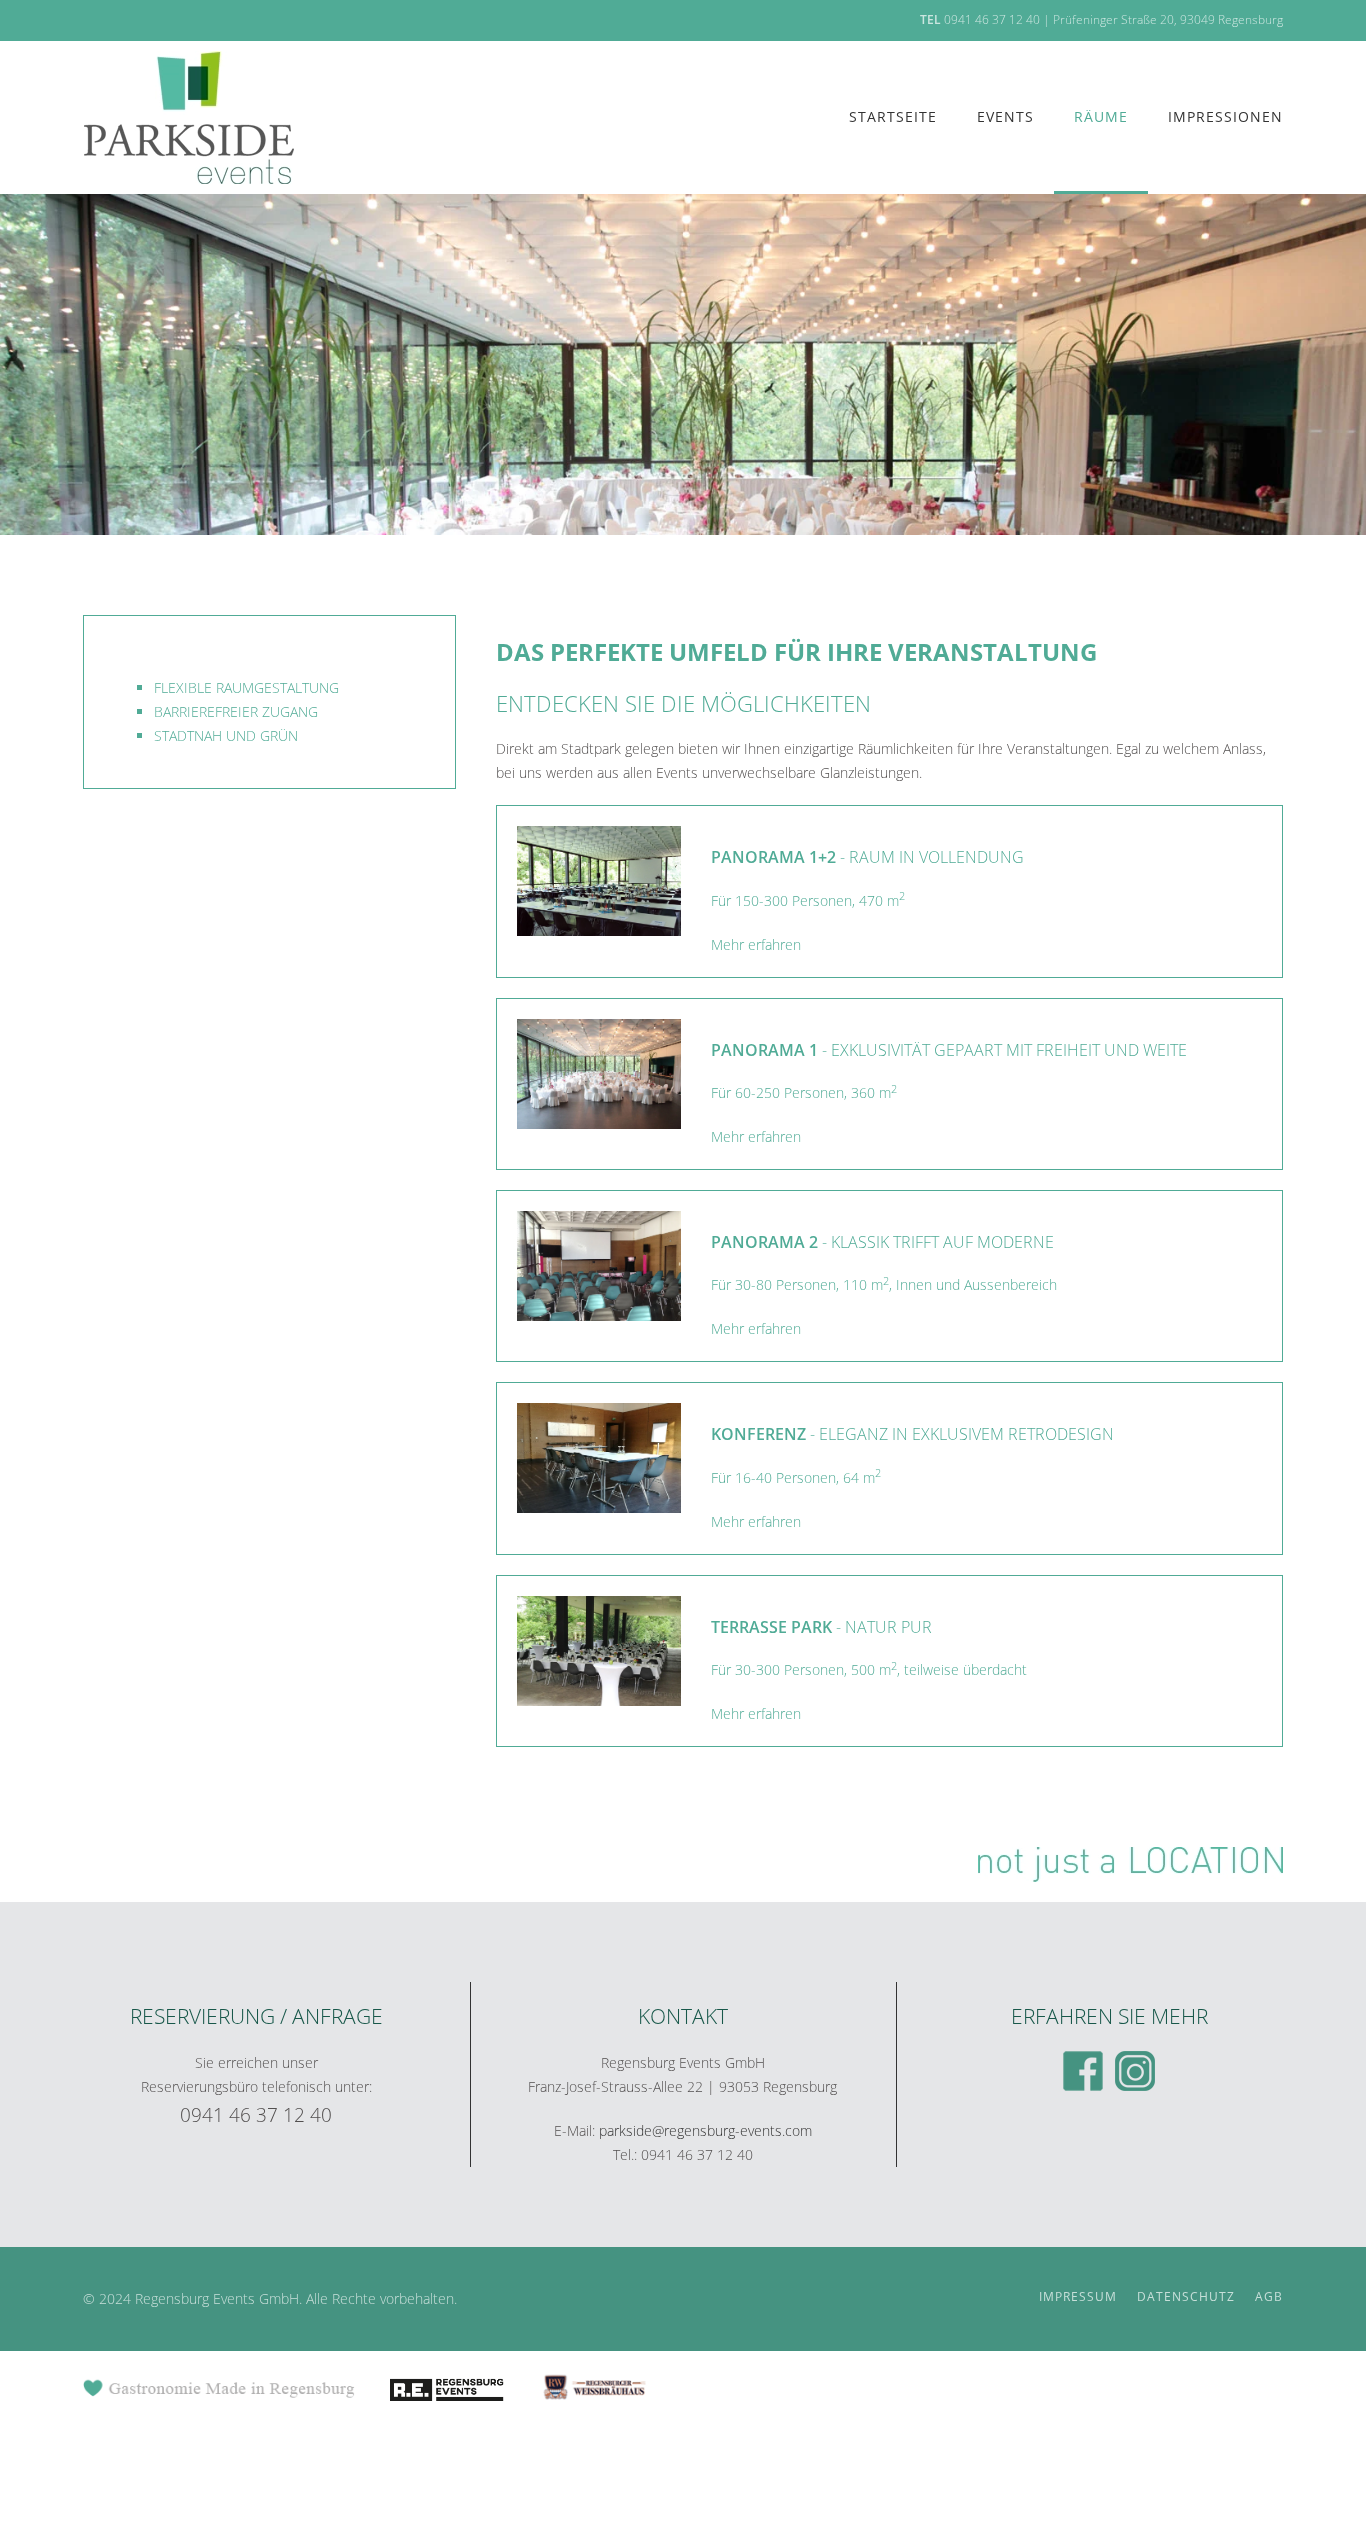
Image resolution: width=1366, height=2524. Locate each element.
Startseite (893, 116)
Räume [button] (1101, 116)
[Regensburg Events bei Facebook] (1083, 2069)
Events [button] (1005, 116)
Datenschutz (1186, 2296)
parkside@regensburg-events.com (705, 2130)
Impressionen (1225, 116)
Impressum (1078, 2296)
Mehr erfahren (756, 944)
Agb (1269, 2296)
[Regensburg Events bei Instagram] (1135, 2069)
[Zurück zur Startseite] (189, 117)
